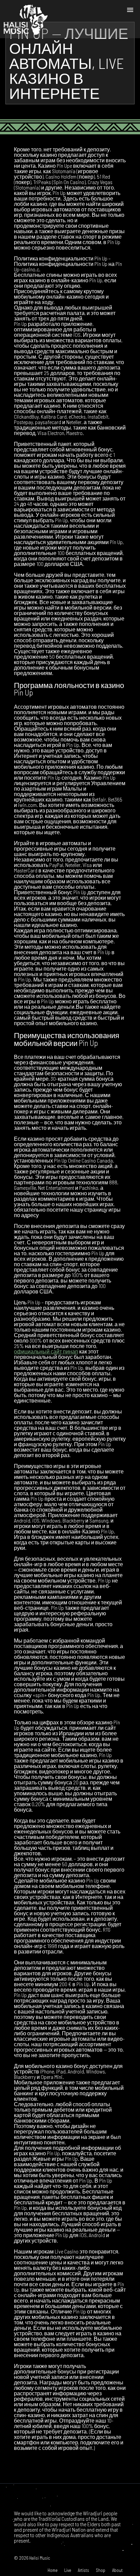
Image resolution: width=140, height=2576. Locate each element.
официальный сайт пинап (46, 1351)
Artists (83, 2570)
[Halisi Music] (25, 19)
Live (68, 2570)
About (117, 2570)
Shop (101, 2570)
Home (52, 2570)
